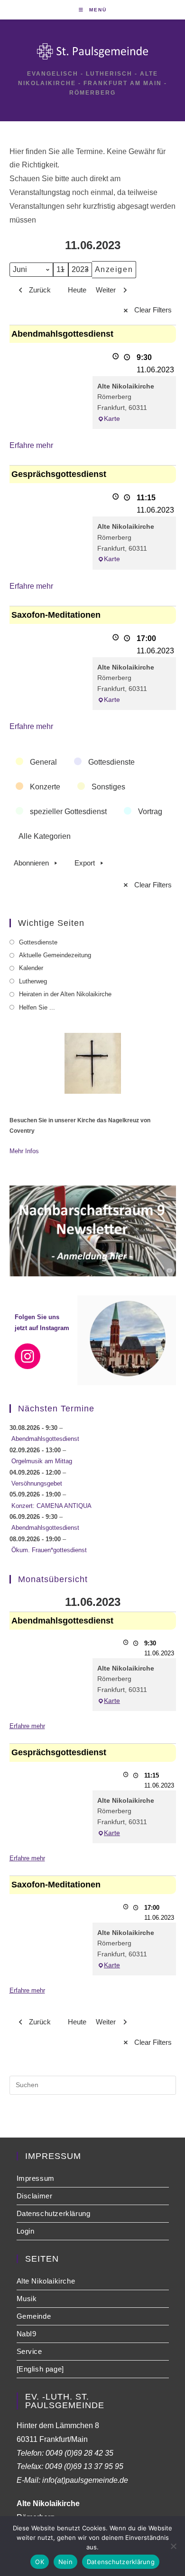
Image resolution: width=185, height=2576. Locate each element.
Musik (27, 2299)
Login (26, 2231)
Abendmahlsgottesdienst (45, 1439)
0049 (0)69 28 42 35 (79, 2453)
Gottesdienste (38, 942)
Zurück (40, 290)
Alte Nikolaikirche (46, 2281)
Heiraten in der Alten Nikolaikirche (65, 994)
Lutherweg (33, 981)
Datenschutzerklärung (54, 2213)
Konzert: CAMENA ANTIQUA (51, 1506)
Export (85, 863)
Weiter (106, 290)
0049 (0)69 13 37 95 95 (84, 2466)
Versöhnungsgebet (37, 1483)
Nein (65, 2562)
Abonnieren (31, 863)
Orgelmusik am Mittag (42, 1461)
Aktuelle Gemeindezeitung (55, 955)
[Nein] (173, 2546)
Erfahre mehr (31, 445)
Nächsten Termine (56, 1409)
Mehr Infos (24, 1151)
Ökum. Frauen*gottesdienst (49, 1550)
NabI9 (27, 2334)
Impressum (36, 2178)
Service (29, 2351)
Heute (77, 290)
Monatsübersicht (53, 1579)
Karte (112, 418)
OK (40, 2562)
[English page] (40, 2369)
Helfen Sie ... (37, 1007)
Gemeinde (34, 2316)
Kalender (31, 968)
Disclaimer (35, 2196)
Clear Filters (153, 310)
